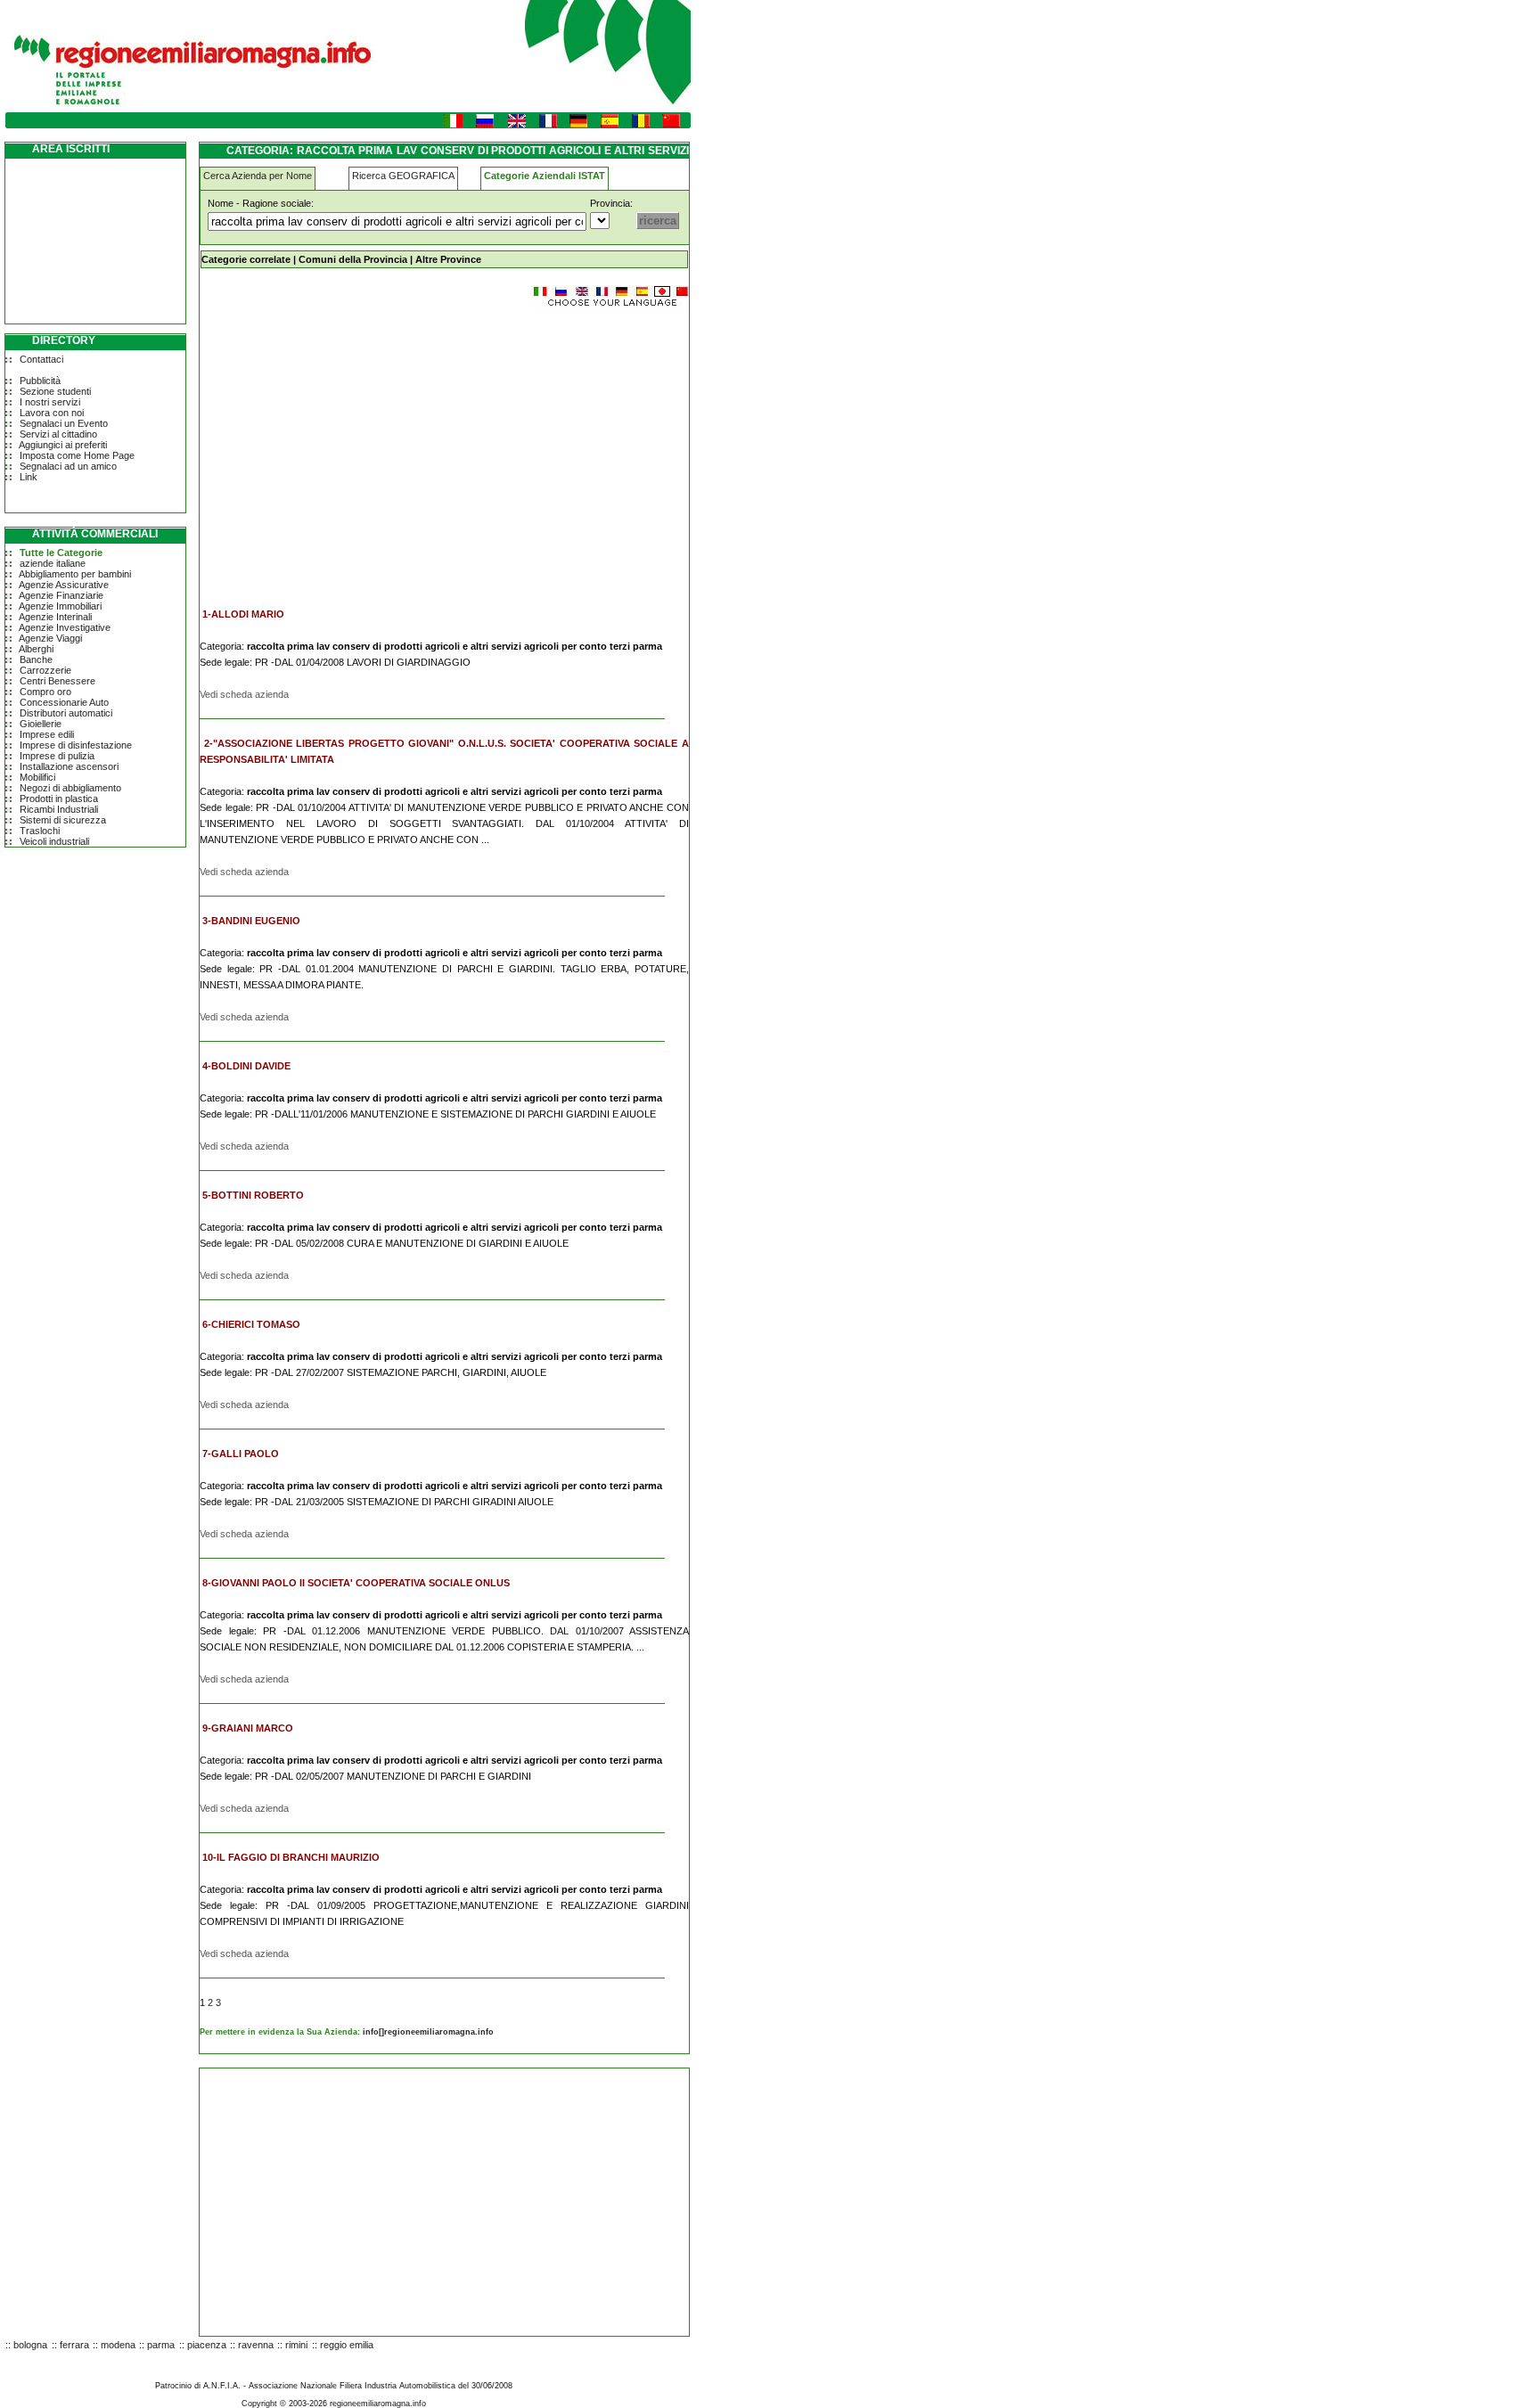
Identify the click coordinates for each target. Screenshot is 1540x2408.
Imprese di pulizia (57, 756)
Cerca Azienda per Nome (258, 176)
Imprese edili (47, 734)
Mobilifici (37, 777)
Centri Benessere (57, 681)
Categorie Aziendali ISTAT (545, 176)
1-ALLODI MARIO (243, 614)
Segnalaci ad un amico (68, 466)
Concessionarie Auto (64, 702)
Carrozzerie (45, 670)
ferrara (74, 2345)
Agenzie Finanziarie (61, 595)
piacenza (207, 2345)
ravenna (256, 2345)
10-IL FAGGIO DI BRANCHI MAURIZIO (291, 1857)
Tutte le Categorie (61, 553)
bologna (30, 2345)
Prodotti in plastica (59, 799)
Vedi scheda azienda (244, 694)
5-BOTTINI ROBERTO (253, 1195)
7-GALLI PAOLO (241, 1454)
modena (118, 2345)
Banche (36, 659)
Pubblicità (40, 381)
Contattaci (41, 359)
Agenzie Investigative (65, 627)
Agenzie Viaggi (50, 638)
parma (161, 2345)
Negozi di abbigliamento (70, 788)
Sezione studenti (55, 391)
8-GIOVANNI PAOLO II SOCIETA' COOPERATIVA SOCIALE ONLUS (356, 1583)
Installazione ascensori (69, 766)
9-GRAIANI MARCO (248, 1728)
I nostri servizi (50, 402)
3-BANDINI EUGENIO (251, 921)
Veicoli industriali (54, 841)
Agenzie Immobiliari (60, 606)
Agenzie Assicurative (64, 585)
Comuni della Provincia (353, 259)
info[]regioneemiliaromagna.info (428, 2032)
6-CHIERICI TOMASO (251, 1324)
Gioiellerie (41, 724)
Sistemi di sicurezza (63, 820)
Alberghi (36, 649)
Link (29, 477)
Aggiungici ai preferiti (63, 445)
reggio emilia (347, 2345)
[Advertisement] (349, 449)
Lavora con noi (52, 413)
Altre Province (448, 259)
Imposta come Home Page (77, 455)
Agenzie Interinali (55, 617)
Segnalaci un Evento (64, 423)
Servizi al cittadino (58, 434)
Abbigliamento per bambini (75, 574)
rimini (296, 2345)
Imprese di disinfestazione (76, 745)
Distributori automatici (66, 713)
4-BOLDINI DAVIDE (246, 1066)
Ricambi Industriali (59, 809)
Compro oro (45, 692)
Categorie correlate (246, 259)
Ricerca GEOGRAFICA (403, 176)
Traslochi (40, 831)
